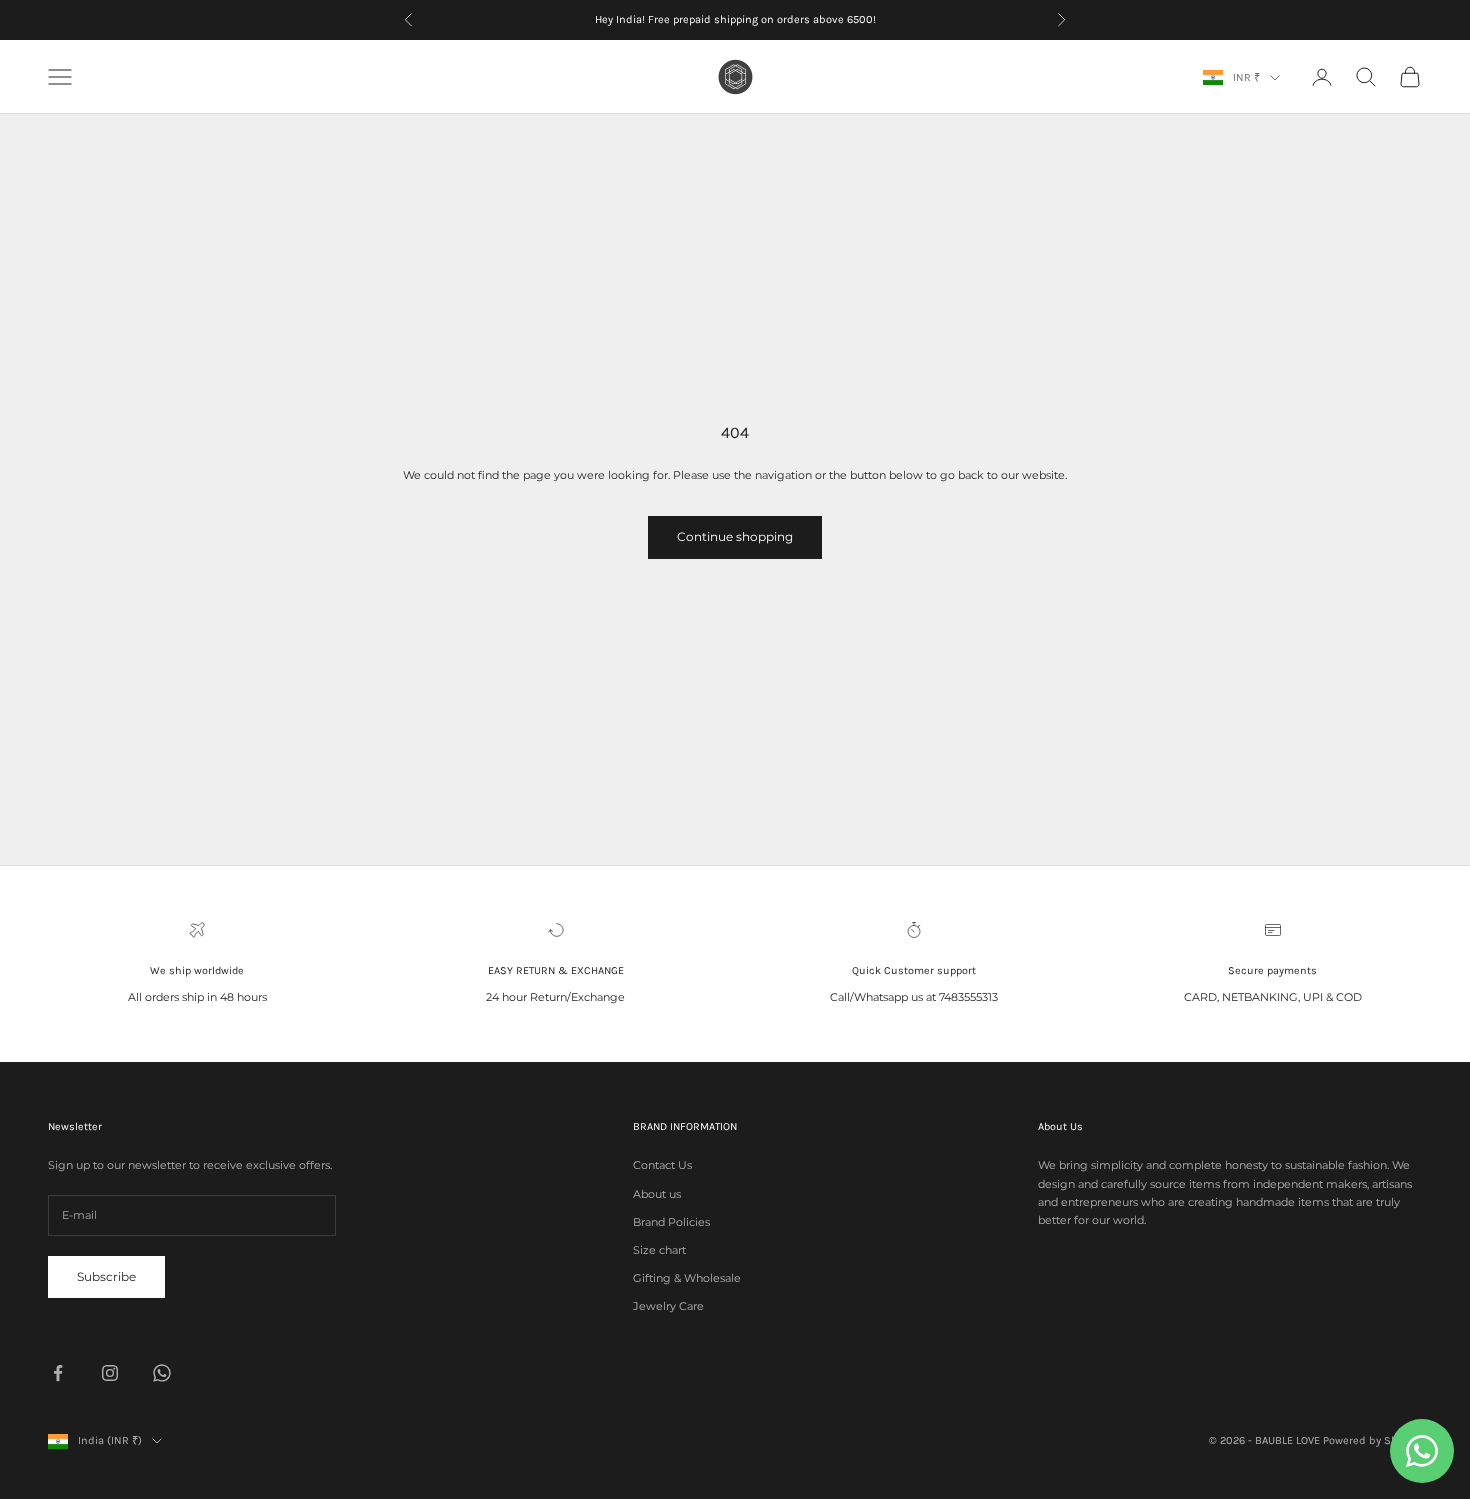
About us (657, 1194)
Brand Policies (671, 1222)
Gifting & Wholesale (687, 1278)
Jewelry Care (668, 1306)
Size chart (659, 1250)
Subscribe (106, 1276)
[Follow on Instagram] (110, 1373)
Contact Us (662, 1165)
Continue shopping (735, 536)
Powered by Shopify (1372, 1440)
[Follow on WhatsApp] (162, 1373)
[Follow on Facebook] (58, 1373)
